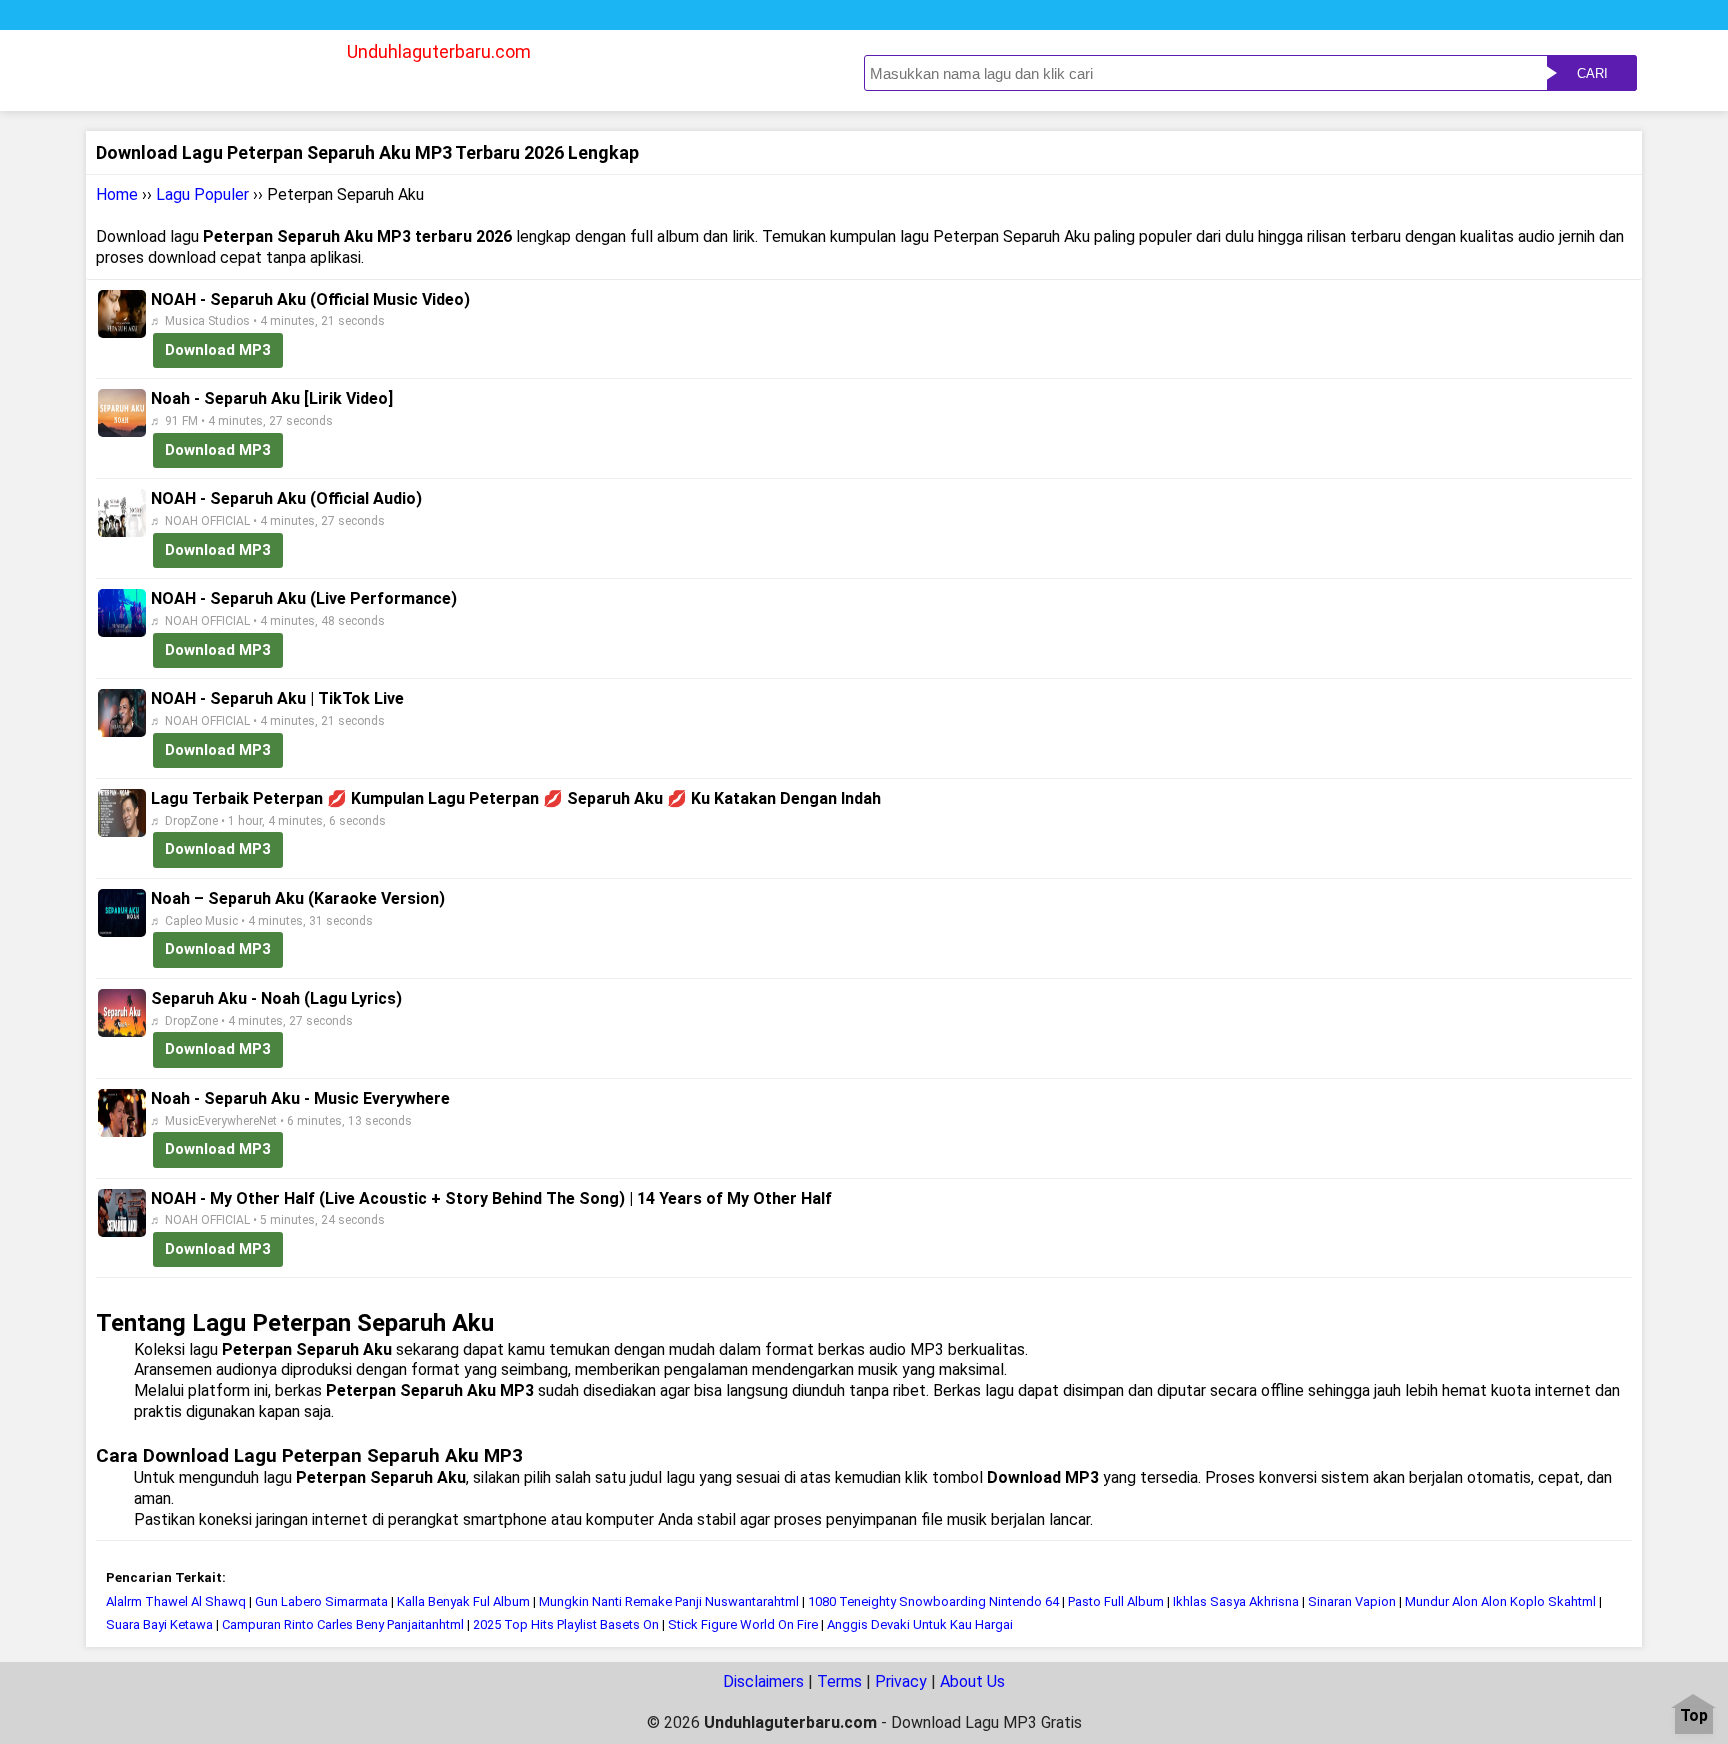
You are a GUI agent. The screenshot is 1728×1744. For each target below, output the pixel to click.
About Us (972, 1681)
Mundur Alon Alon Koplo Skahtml (1500, 1601)
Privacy (901, 1681)
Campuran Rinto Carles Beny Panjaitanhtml (343, 1624)
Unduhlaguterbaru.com (439, 51)
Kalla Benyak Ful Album (463, 1601)
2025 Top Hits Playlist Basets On (566, 1624)
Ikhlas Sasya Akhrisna (1237, 1601)
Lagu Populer (202, 194)
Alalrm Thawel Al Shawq (176, 1601)
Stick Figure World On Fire (743, 1624)
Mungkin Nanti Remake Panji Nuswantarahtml (669, 1601)
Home (117, 194)
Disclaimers (763, 1681)
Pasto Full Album (1116, 1601)
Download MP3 (218, 350)
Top (1694, 1716)
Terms (839, 1681)
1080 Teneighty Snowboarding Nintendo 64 (933, 1601)
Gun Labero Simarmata (321, 1601)
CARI (1592, 73)
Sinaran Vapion (1352, 1601)
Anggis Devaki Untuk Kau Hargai (920, 1624)
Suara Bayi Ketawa (161, 1624)
